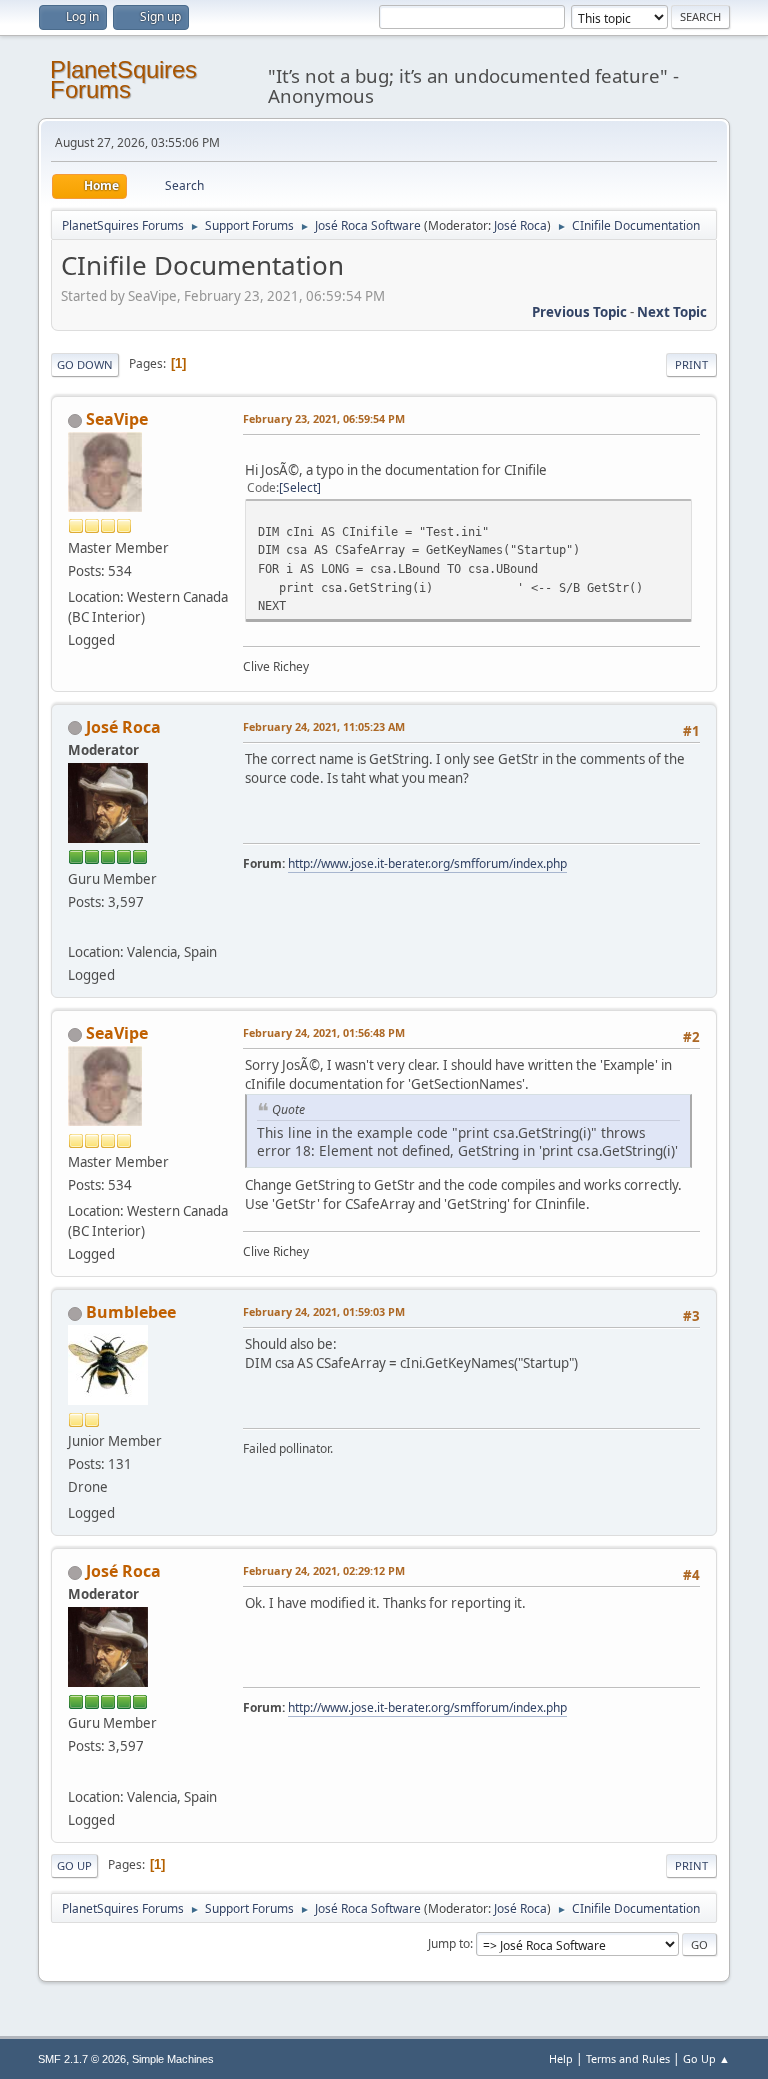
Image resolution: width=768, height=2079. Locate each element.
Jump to (449, 1943)
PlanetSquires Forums (123, 79)
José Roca (520, 225)
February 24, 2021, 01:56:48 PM (324, 1032)
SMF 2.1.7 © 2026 (82, 2059)
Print (691, 364)
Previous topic (579, 312)
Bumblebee (131, 1312)
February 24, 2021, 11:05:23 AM (324, 726)
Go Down (85, 364)
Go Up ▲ (706, 2058)
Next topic (672, 312)
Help (561, 2058)
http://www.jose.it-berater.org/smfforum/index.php (427, 863)
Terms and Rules (628, 2058)
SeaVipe (117, 419)
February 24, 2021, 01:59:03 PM (324, 1311)
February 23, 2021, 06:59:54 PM (324, 418)
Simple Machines (173, 2059)
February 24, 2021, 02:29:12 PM (324, 1570)
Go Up (74, 1865)
